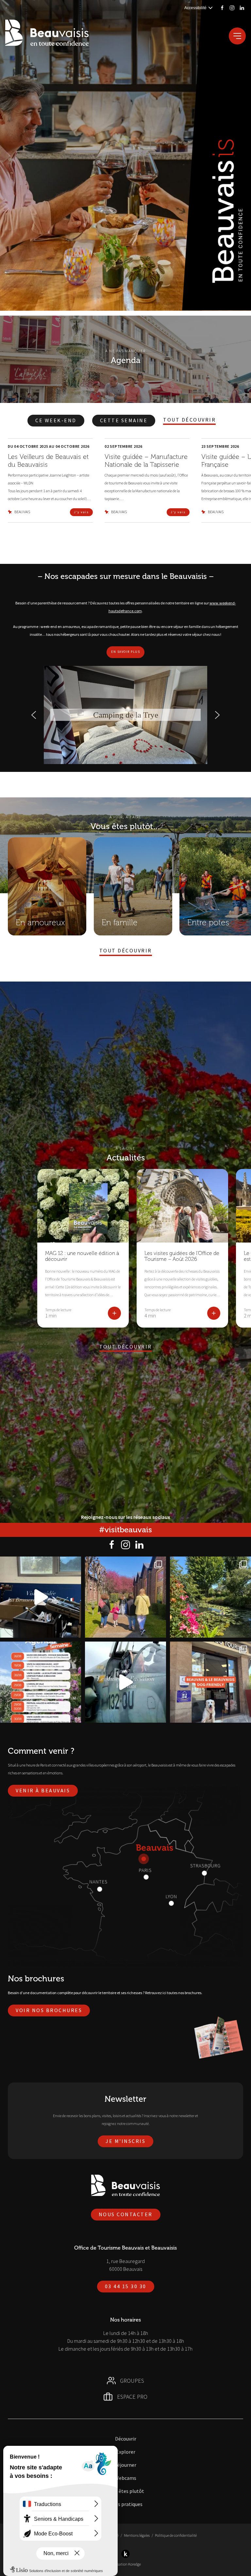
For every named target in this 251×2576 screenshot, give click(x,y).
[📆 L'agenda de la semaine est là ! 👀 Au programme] (41, 1682)
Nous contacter (126, 2214)
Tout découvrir (189, 420)
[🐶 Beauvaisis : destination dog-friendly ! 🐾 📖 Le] (210, 1682)
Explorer (126, 2452)
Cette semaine (124, 420)
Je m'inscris (125, 2141)
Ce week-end (56, 420)
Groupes (132, 2381)
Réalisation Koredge (125, 2564)
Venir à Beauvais (43, 1790)
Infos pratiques (125, 2504)
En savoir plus (125, 652)
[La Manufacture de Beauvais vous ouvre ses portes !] (125, 1597)
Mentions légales (137, 2535)
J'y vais (81, 512)
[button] (34, 715)
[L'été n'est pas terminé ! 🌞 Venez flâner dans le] (210, 1597)
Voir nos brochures (49, 2010)
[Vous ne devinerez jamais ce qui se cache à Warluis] (125, 1682)
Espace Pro (132, 2397)
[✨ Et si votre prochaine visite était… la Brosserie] (41, 1597)
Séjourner (125, 2465)
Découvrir (126, 2439)
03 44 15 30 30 (126, 2286)
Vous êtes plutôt (126, 2491)
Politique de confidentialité (176, 2535)
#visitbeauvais (125, 1530)
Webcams (125, 2478)
